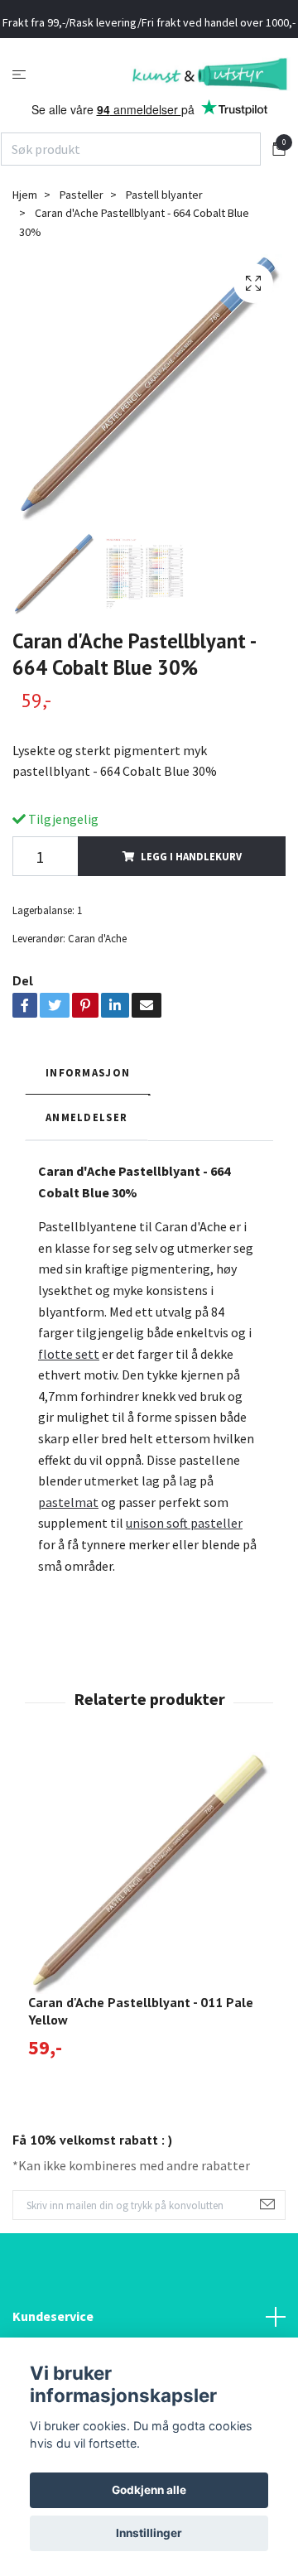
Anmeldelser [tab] (87, 1163)
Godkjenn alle (149, 2490)
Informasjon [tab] (88, 1117)
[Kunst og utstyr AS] (149, 107)
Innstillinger (149, 2533)
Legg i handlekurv (191, 901)
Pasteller (82, 239)
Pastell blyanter (164, 239)
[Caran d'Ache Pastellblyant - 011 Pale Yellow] (149, 1918)
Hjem (25, 239)
